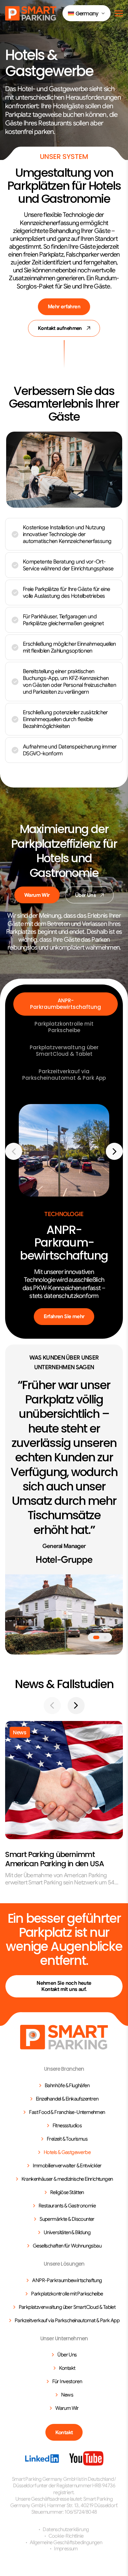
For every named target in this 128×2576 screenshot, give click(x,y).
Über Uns (85, 895)
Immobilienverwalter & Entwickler (67, 2166)
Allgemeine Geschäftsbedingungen (66, 2542)
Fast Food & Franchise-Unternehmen (67, 2112)
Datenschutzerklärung (66, 2529)
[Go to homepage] (64, 2037)
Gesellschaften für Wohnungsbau (67, 2246)
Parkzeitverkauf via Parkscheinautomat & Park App (64, 1075)
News (67, 2395)
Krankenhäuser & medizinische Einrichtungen (67, 2179)
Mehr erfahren (64, 307)
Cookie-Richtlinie (66, 2536)
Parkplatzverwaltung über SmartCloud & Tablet (64, 1051)
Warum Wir (37, 895)
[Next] (114, 1151)
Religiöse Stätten (67, 2192)
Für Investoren (67, 2381)
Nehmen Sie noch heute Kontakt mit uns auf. (64, 1986)
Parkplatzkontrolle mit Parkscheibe (64, 1027)
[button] (87, 13)
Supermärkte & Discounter (67, 2219)
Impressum (66, 2549)
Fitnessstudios (67, 2126)
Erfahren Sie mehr (64, 1316)
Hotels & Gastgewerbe (67, 2152)
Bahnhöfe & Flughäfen (67, 2085)
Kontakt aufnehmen (60, 328)
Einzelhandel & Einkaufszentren (67, 2099)
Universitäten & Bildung (67, 2232)
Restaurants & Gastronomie (67, 2206)
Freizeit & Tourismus (67, 2139)
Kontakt (67, 2368)
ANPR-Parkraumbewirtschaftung (66, 1004)
